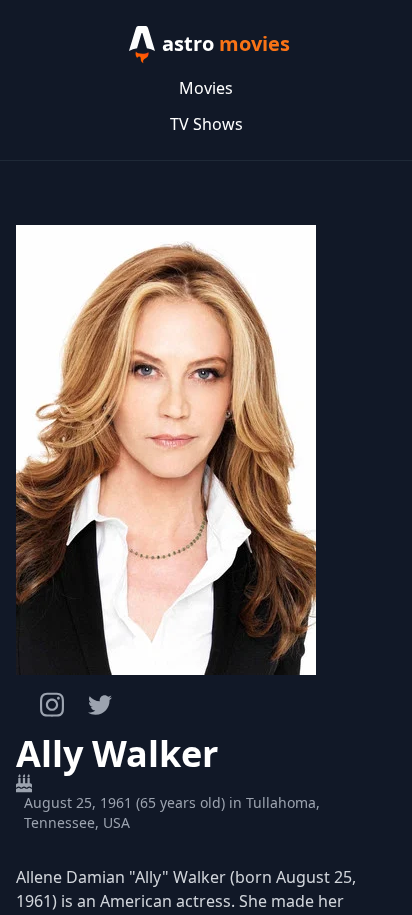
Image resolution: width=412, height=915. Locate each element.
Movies (206, 88)
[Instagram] (52, 704)
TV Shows (206, 124)
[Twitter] (100, 705)
